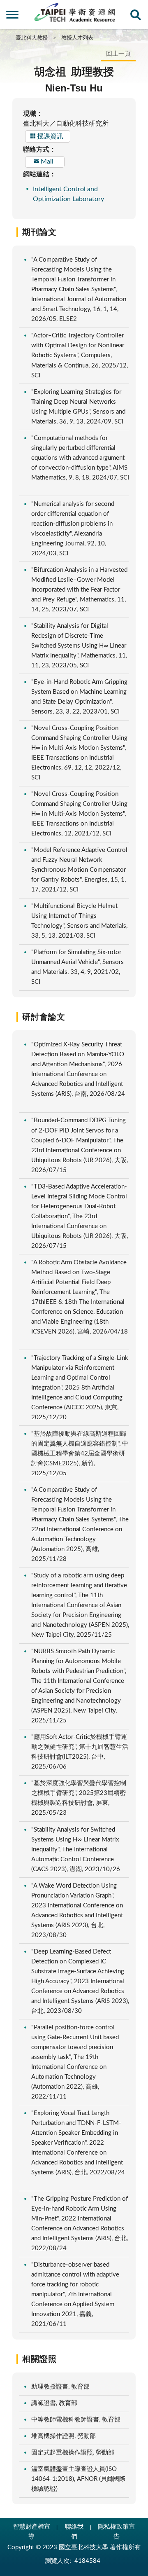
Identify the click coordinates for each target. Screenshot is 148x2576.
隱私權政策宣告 (116, 2532)
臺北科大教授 (32, 38)
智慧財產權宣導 (32, 2532)
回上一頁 (118, 54)
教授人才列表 (77, 38)
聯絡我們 (74, 2532)
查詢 (136, 17)
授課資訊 (50, 136)
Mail (47, 161)
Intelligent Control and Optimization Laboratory (68, 194)
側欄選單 (12, 17)
